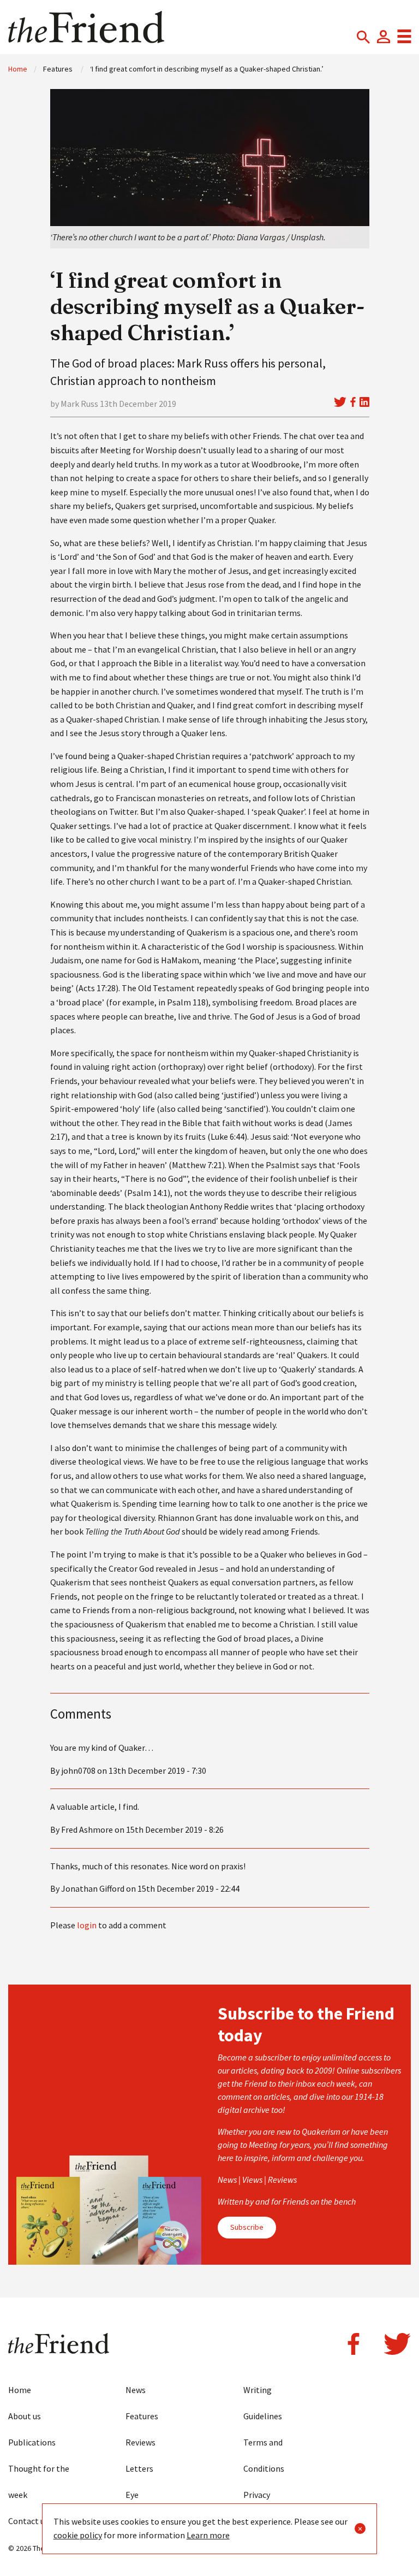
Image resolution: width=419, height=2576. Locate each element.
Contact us (28, 2521)
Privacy (257, 2495)
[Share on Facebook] (353, 402)
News (136, 2390)
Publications (32, 2442)
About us (25, 2416)
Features (142, 2416)
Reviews (140, 2442)
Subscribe (247, 2227)
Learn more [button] (208, 2535)
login (87, 1925)
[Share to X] (340, 402)
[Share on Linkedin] (364, 402)
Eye (132, 2495)
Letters (139, 2468)
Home (18, 69)
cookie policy (78, 2535)
